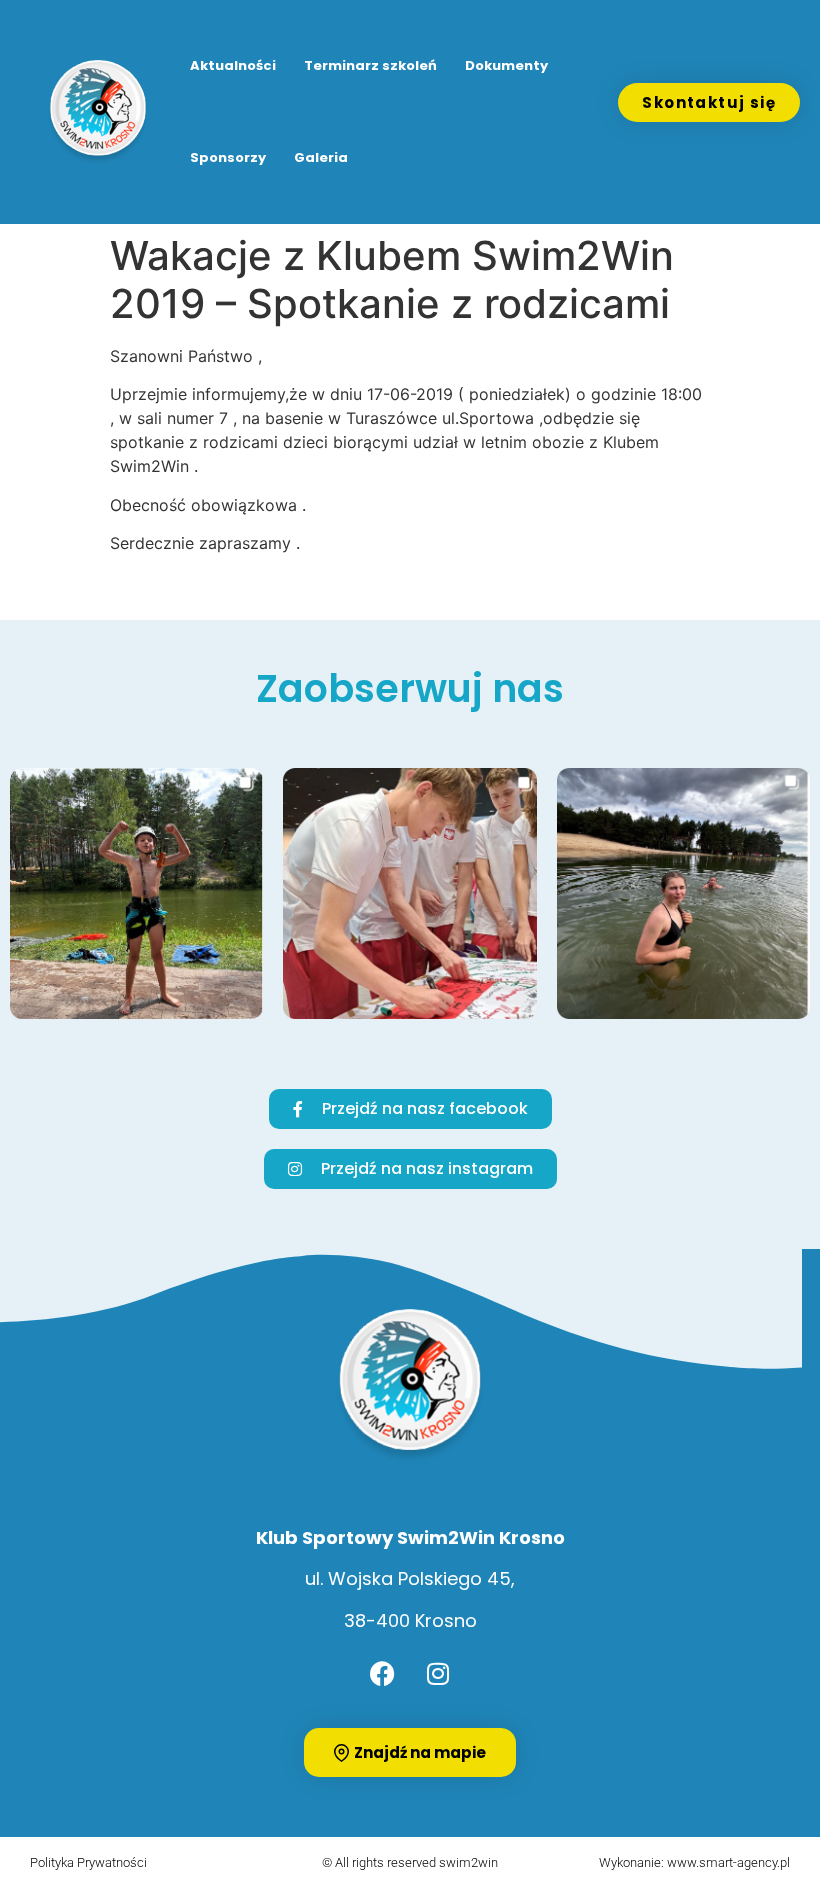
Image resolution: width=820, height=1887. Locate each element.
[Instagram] (438, 1673)
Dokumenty (506, 65)
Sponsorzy (228, 157)
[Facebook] (383, 1673)
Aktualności (233, 65)
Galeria (321, 157)
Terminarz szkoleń (370, 65)
